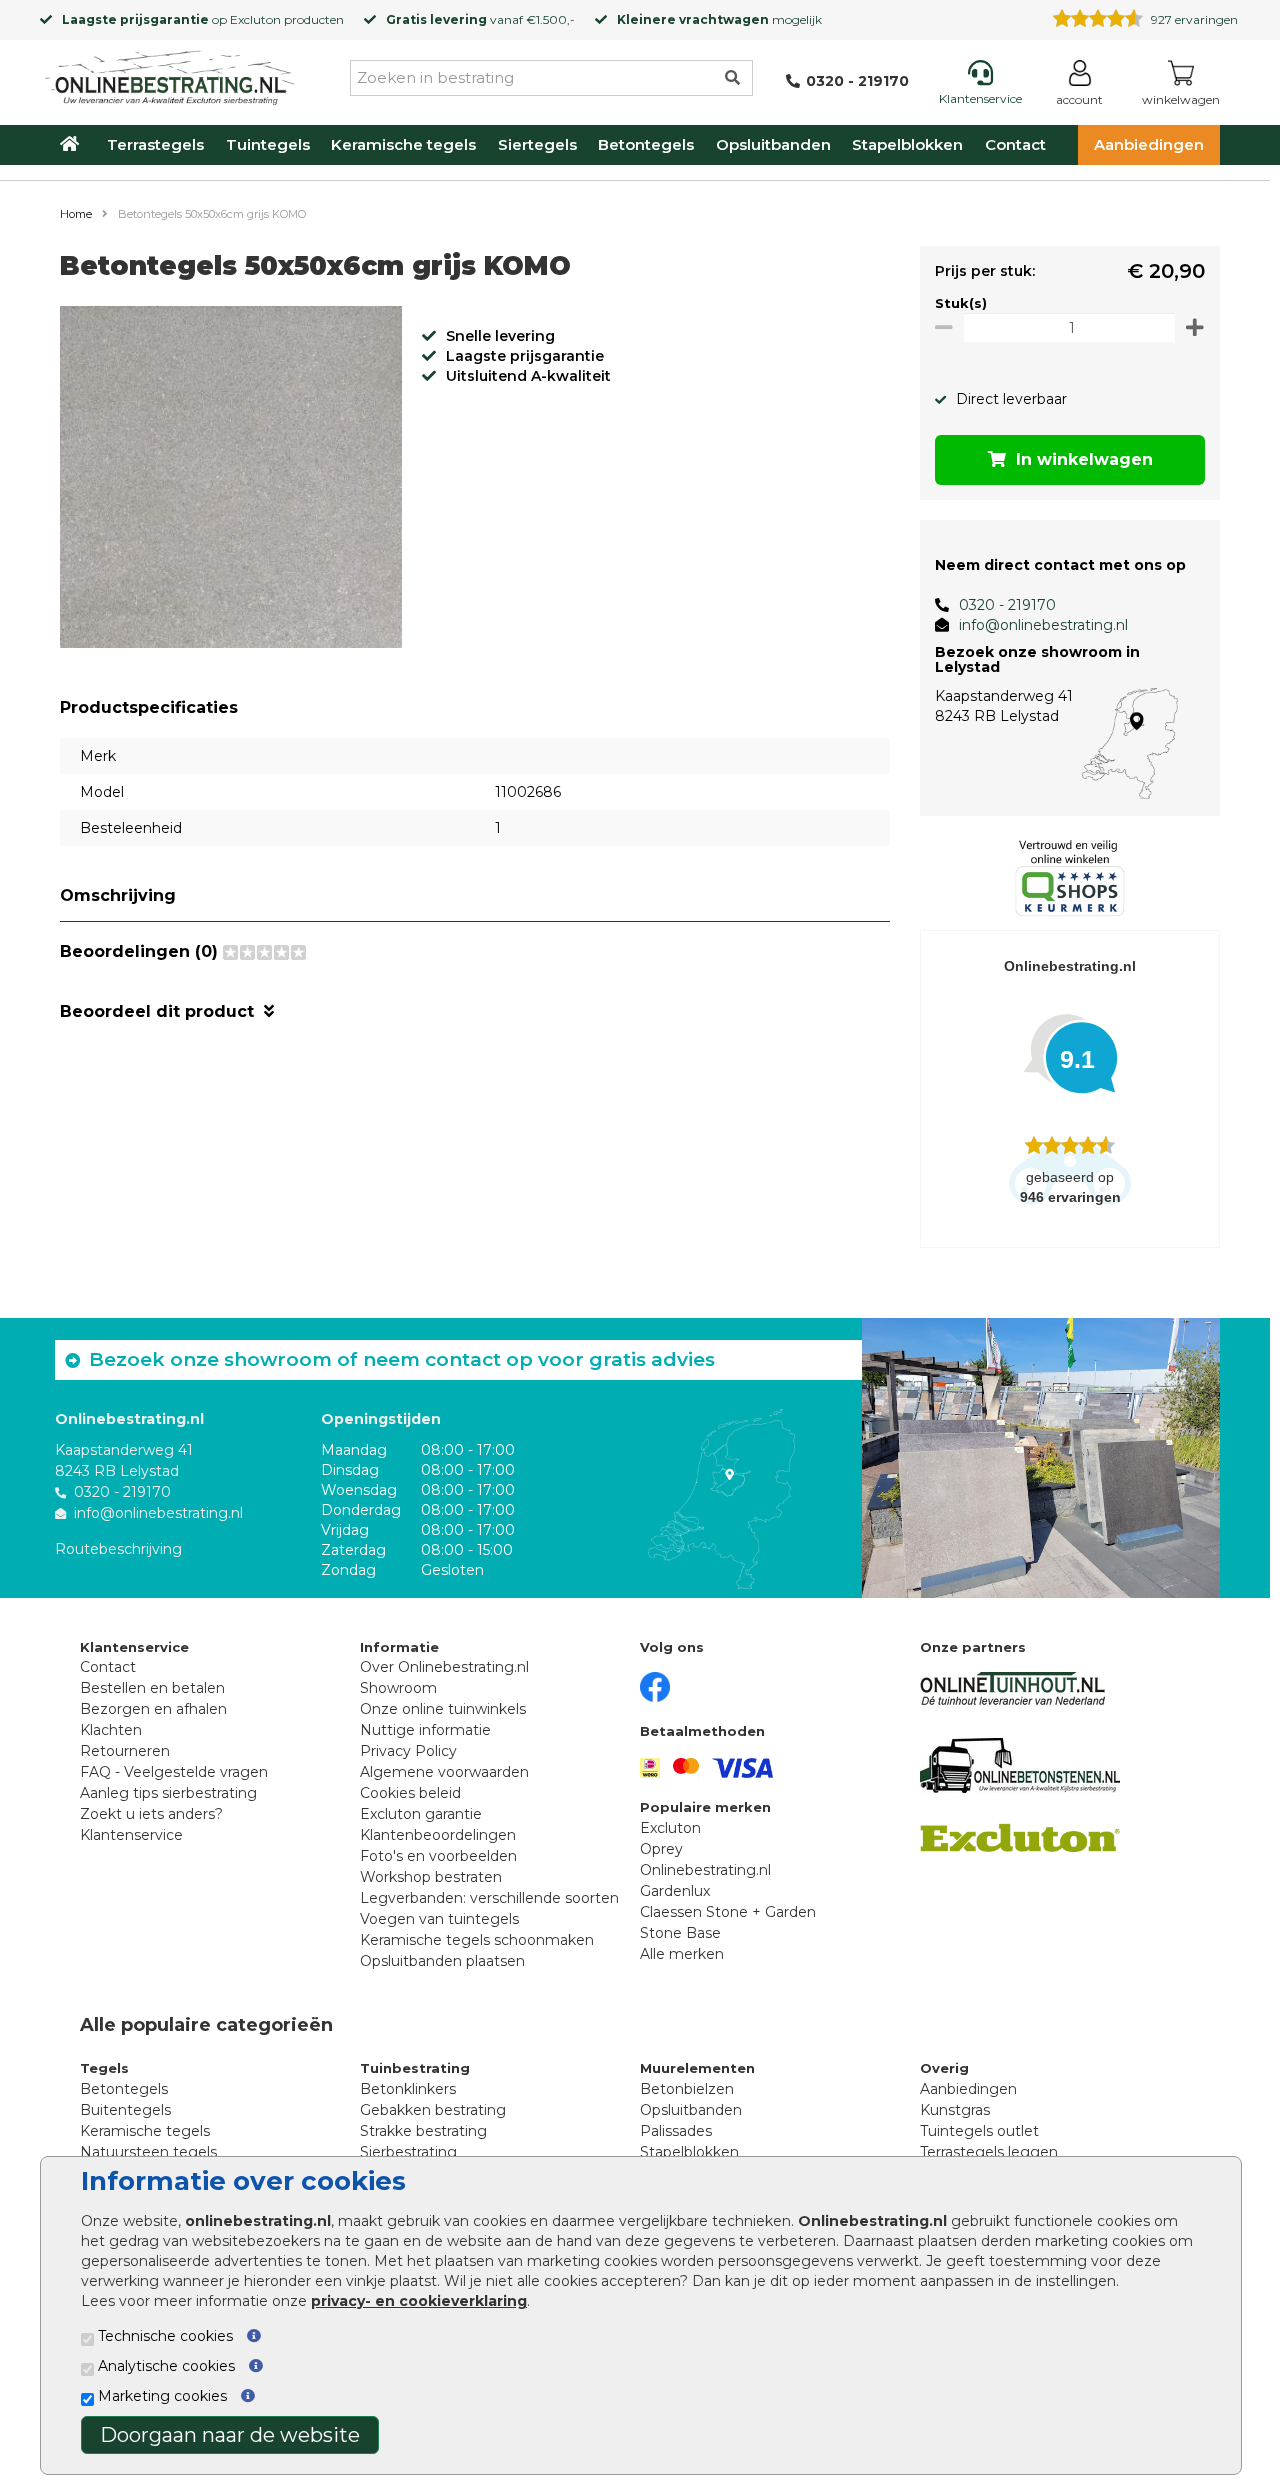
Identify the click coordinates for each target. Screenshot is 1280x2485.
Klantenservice (131, 1835)
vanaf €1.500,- (480, 19)
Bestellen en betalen (152, 1688)
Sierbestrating (408, 2152)
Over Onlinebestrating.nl (444, 1667)
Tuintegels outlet (979, 2131)
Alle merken (682, 1954)
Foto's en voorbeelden (438, 1856)
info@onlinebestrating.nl (1043, 625)
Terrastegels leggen (989, 2152)
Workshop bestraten (431, 1877)
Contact (1015, 144)
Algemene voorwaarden (444, 1772)
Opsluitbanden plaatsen (442, 1961)
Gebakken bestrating (433, 2110)
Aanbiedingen (1149, 144)
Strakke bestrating (423, 2131)
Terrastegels (155, 144)
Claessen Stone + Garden (728, 1912)
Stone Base (680, 1933)
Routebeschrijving (118, 1549)
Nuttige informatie (425, 1730)
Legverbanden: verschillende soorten (489, 1898)
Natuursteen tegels (148, 2152)
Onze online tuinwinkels (443, 1709)
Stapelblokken (907, 144)
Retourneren (125, 1751)
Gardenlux (675, 1891)
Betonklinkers (408, 2089)
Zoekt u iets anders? (151, 1814)
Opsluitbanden (773, 144)
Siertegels (537, 144)
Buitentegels (125, 2110)
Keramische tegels (403, 144)
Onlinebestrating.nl (705, 1870)
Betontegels (646, 144)
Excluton (255, 19)
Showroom (398, 1688)
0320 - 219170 (1007, 605)
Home (76, 214)
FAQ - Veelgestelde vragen (174, 1772)
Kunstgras (955, 2110)
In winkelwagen (1084, 459)
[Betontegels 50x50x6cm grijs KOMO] (231, 480)
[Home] (170, 74)
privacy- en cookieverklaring (419, 2301)
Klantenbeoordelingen (438, 1835)
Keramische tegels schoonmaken (477, 1940)
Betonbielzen (687, 2089)
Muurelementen (697, 2068)
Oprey (661, 1849)
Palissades (676, 2131)
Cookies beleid (410, 1793)
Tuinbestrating (415, 2068)
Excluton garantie (421, 1814)
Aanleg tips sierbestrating (168, 1793)
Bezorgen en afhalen (153, 1709)
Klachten (111, 1730)
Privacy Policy (408, 1751)
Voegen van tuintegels (439, 1919)
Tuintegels (268, 144)
